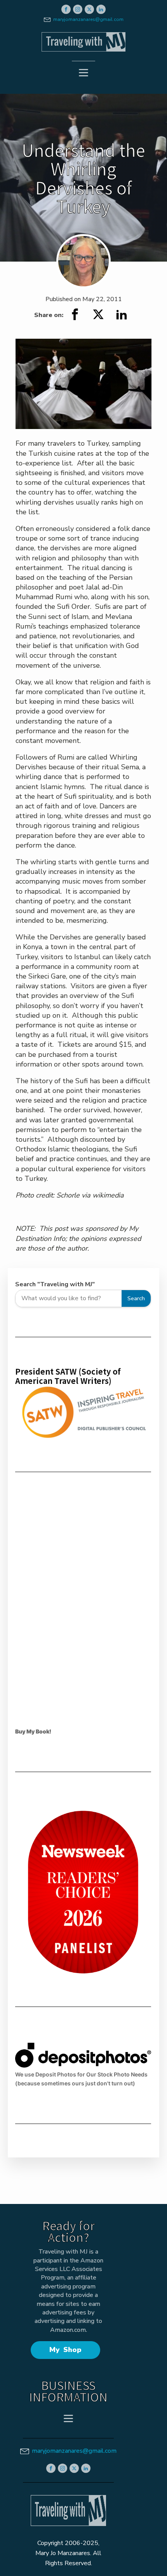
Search (136, 1298)
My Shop (65, 2350)
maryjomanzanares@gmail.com (88, 19)
